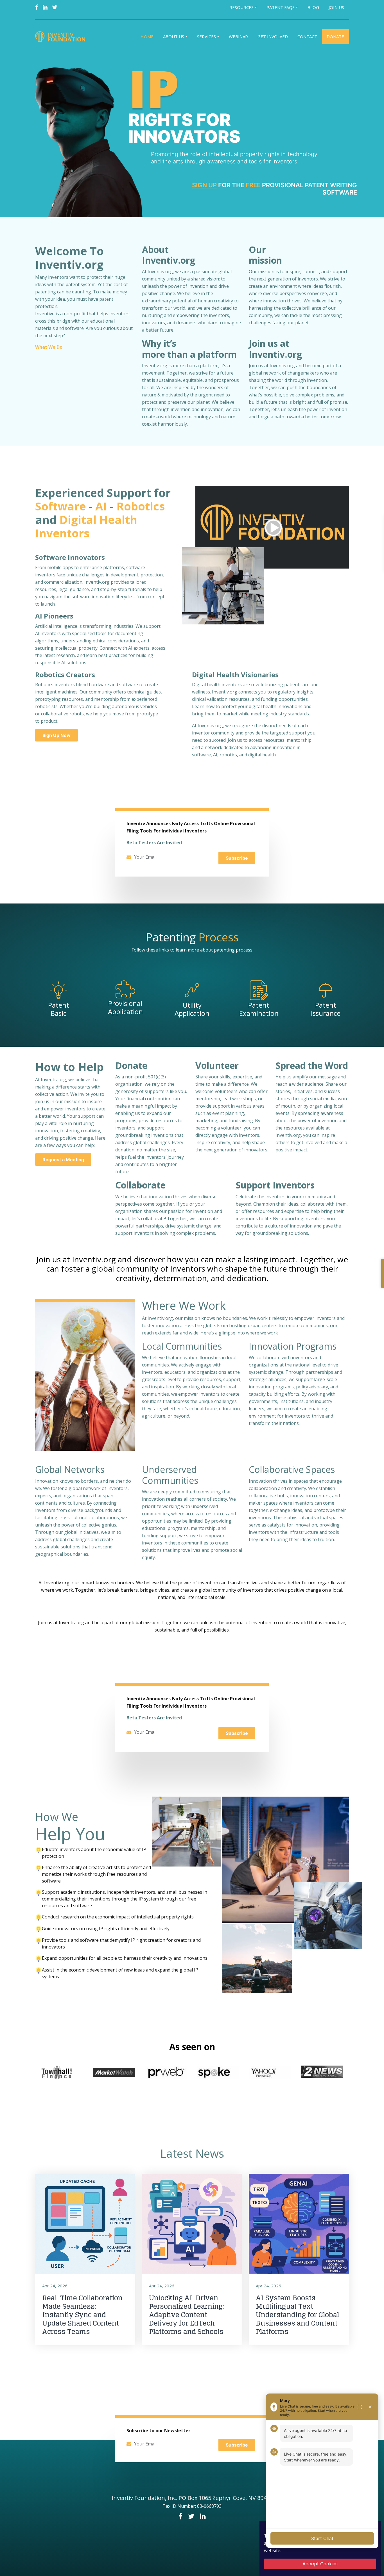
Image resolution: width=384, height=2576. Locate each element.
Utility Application (192, 1009)
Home (147, 36)
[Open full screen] (360, 2407)
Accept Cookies (320, 2564)
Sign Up (204, 185)
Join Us (336, 7)
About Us (174, 36)
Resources (241, 7)
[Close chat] (370, 2407)
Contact (307, 36)
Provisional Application (125, 1007)
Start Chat (322, 2538)
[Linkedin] (45, 7)
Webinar (238, 36)
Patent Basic (59, 1009)
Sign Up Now (57, 735)
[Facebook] (37, 7)
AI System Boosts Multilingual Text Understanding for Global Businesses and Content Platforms (297, 2315)
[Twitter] (55, 7)
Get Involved (273, 36)
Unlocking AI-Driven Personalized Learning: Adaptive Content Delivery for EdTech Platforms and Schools (187, 2315)
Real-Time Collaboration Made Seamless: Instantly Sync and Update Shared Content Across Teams (82, 2315)
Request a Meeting (63, 1160)
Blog (313, 7)
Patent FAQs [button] (281, 7)
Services (206, 36)
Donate (335, 36)
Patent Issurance (326, 1009)
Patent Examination (259, 1009)
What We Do (49, 347)
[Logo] (61, 37)
